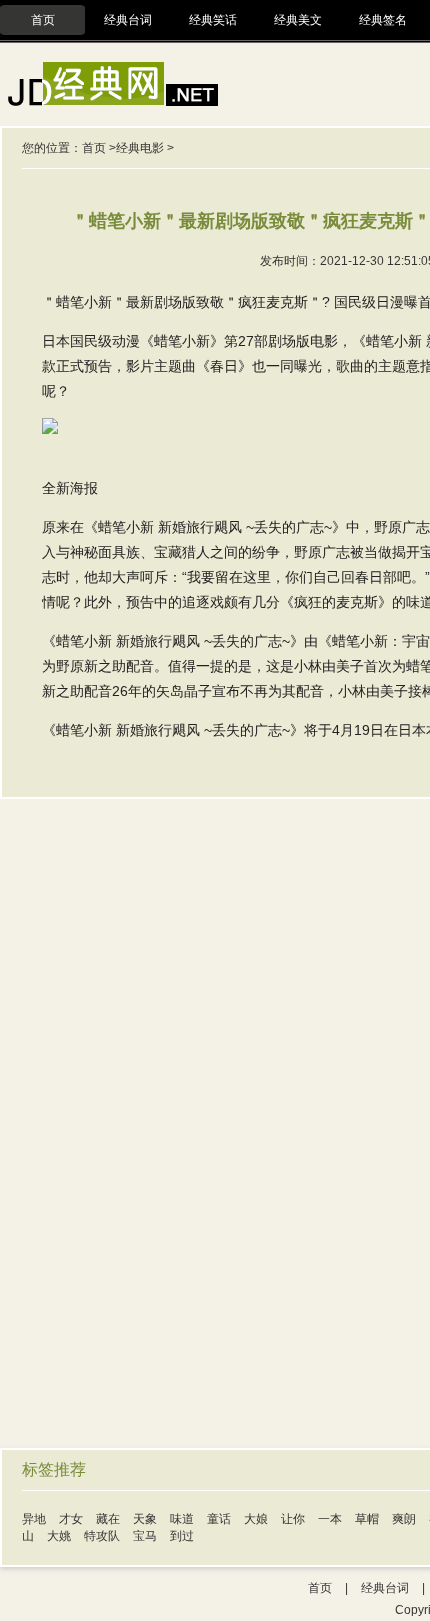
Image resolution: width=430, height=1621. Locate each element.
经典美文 (298, 20)
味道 (182, 1519)
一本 (330, 1519)
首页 (43, 20)
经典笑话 (213, 20)
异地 (34, 1519)
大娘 (256, 1519)
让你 (293, 1519)
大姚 (59, 1536)
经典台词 (128, 20)
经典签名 (383, 20)
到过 (182, 1536)
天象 (145, 1519)
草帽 (367, 1519)
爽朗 (404, 1519)
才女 (71, 1519)
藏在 (108, 1519)
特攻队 (102, 1536)
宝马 (145, 1536)
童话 (219, 1519)
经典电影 (140, 148)
